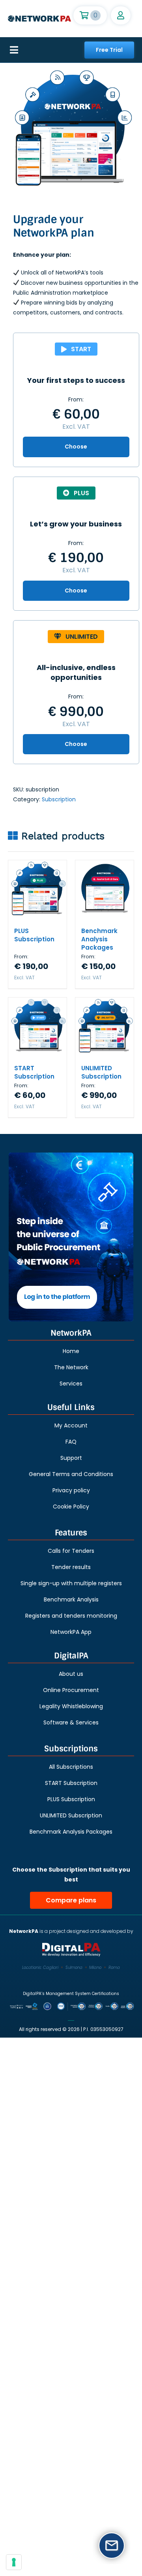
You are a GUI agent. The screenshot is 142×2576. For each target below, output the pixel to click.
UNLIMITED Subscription (101, 1072)
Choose (76, 447)
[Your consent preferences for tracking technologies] (14, 2562)
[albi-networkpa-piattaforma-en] (71, 1237)
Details (44, 898)
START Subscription (34, 1072)
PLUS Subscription (34, 935)
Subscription (59, 799)
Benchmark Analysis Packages (99, 939)
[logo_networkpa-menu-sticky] (39, 18)
